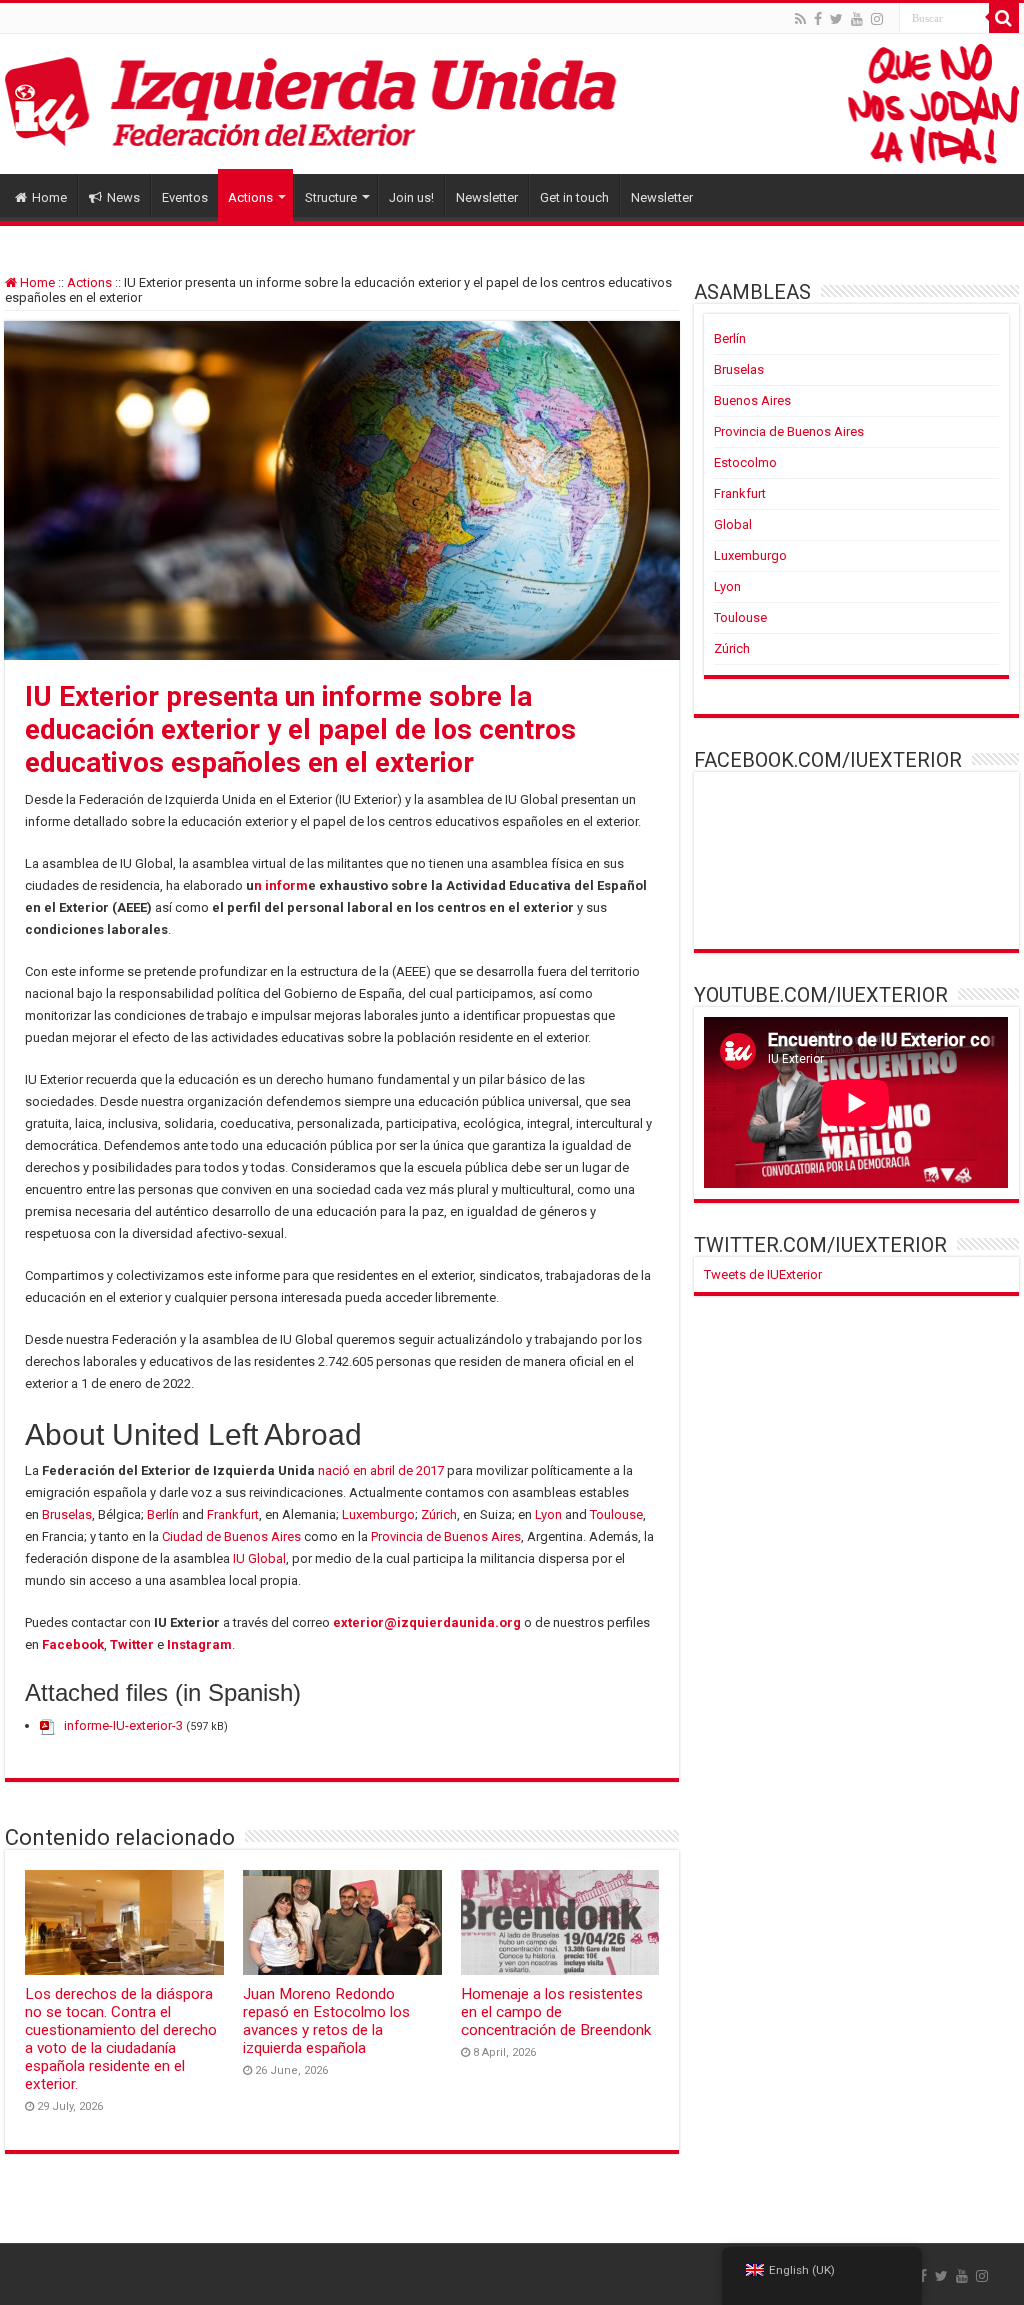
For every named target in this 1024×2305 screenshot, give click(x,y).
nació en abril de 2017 (381, 1470)
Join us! (411, 197)
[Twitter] (836, 19)
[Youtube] (857, 19)
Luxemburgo (378, 1514)
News (123, 197)
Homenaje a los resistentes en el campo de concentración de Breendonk (556, 2012)
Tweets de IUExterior (763, 1274)
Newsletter (487, 197)
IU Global (259, 1558)
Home (49, 197)
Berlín (163, 1514)
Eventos (185, 197)
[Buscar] (1004, 18)
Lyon (548, 1514)
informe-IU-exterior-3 (123, 1725)
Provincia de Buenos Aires (446, 1536)
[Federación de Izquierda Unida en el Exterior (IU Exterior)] (512, 104)
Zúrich (439, 1514)
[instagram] (877, 19)
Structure (331, 197)
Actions (250, 197)
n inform (281, 885)
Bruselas (67, 1514)
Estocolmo (745, 462)
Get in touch (574, 197)
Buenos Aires (752, 400)
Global (733, 524)
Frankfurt (233, 1514)
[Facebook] (818, 19)
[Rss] (800, 19)
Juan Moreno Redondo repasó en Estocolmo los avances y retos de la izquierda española (326, 2021)
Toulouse (616, 1514)
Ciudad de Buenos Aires (231, 1536)
